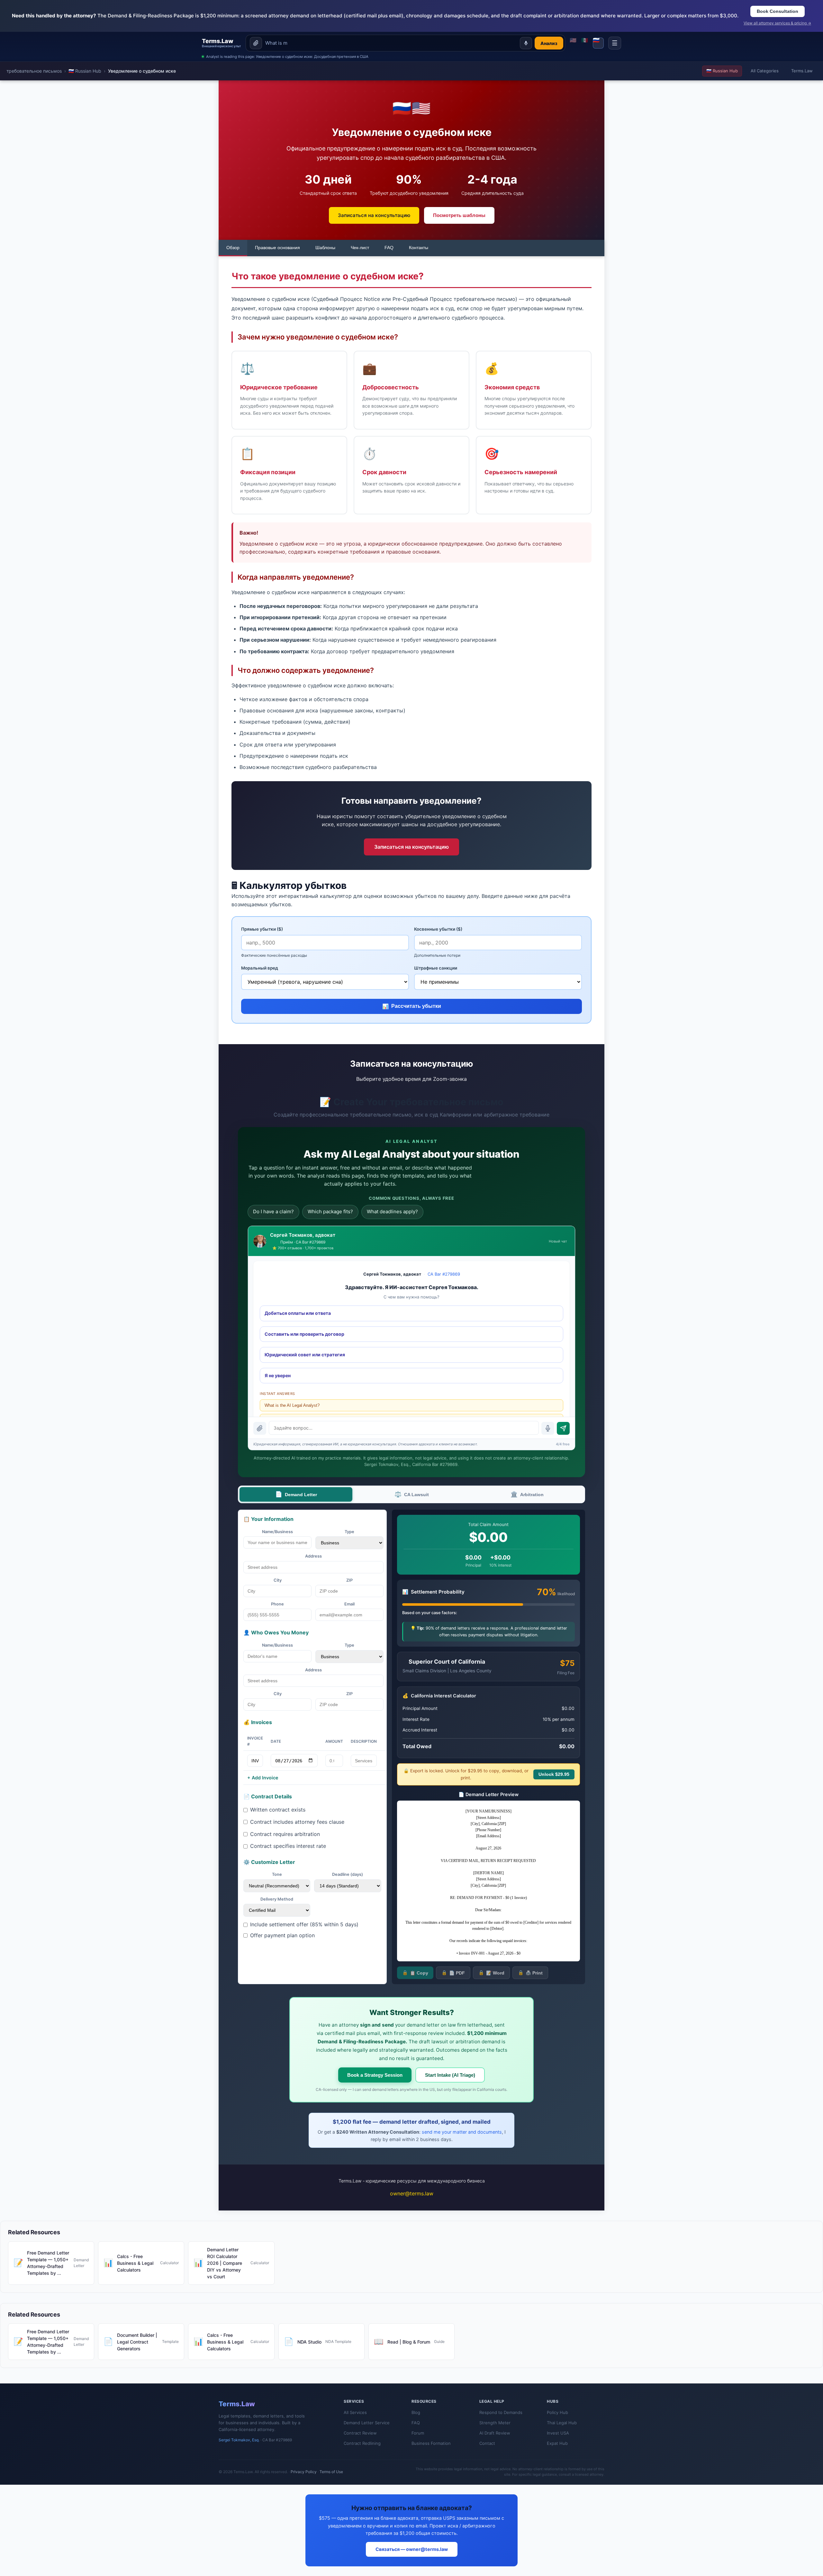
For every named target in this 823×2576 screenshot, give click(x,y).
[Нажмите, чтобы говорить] (548, 1428)
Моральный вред (260, 968)
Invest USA (558, 2433)
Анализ (549, 43)
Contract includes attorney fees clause (297, 1822)
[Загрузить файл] (260, 1428)
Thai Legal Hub (562, 2423)
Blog (416, 2412)
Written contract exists (278, 1810)
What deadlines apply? (392, 1211)
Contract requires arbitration (285, 1834)
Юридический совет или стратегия (305, 1355)
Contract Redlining (362, 2443)
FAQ (389, 248)
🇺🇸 (573, 41)
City (278, 1580)
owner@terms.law (412, 2193)
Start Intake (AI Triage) (450, 2075)
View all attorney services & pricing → (777, 23)
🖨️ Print (530, 1973)
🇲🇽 (585, 41)
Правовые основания (277, 248)
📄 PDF (453, 1973)
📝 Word (491, 1973)
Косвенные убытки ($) (438, 929)
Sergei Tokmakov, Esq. (239, 2440)
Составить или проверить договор (304, 1334)
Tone (277, 1874)
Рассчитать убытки (412, 1006)
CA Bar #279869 (444, 1274)
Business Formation (431, 2443)
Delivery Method (277, 1899)
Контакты (419, 248)
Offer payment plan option (282, 1935)
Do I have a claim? (273, 1211)
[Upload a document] (256, 43)
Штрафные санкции (436, 968)
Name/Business (277, 1532)
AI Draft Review (495, 2433)
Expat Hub (557, 2443)
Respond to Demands (501, 2412)
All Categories (765, 71)
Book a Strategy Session (375, 2075)
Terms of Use (331, 2472)
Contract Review (360, 2433)
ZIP (349, 1580)
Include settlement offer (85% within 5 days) (304, 1924)
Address (313, 1556)
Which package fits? (330, 1211)
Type (349, 1532)
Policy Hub (557, 2412)
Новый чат (558, 1241)
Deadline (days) (348, 1874)
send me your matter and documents (462, 2132)
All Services (355, 2412)
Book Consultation (778, 11)
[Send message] (563, 1428)
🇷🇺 (596, 41)
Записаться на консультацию (374, 215)
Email (349, 1604)
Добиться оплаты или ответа (298, 1313)
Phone (277, 1604)
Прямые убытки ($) (262, 929)
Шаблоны (325, 248)
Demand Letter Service (367, 2423)
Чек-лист (360, 248)
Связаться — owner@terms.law (412, 2549)
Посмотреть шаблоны (459, 215)
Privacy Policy (304, 2472)
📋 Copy (415, 1973)
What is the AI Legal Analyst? (292, 1405)
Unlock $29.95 (554, 1774)
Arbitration (527, 1494)
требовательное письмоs (34, 71)
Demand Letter (296, 1494)
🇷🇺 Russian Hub (85, 71)
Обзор (233, 248)
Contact (487, 2443)
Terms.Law (802, 71)
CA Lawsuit (412, 1494)
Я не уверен (278, 1375)
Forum (418, 2433)
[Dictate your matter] (526, 43)
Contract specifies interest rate (288, 1846)
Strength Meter (495, 2423)
